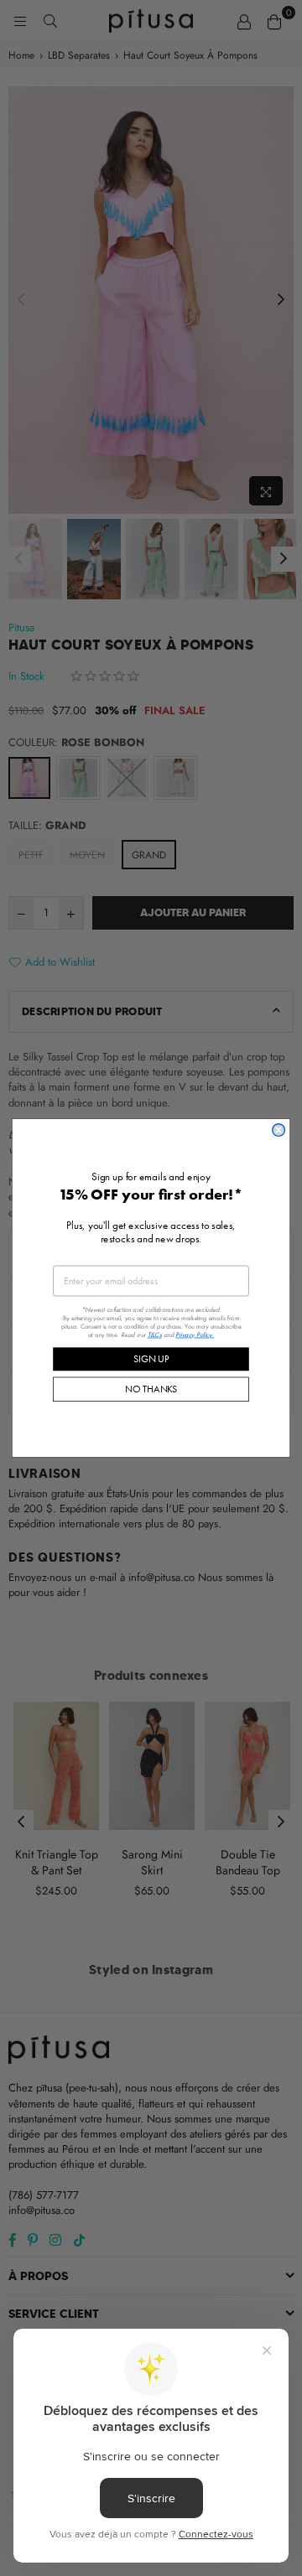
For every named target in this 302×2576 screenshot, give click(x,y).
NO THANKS (151, 1389)
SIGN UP (151, 1358)
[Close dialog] (279, 1130)
